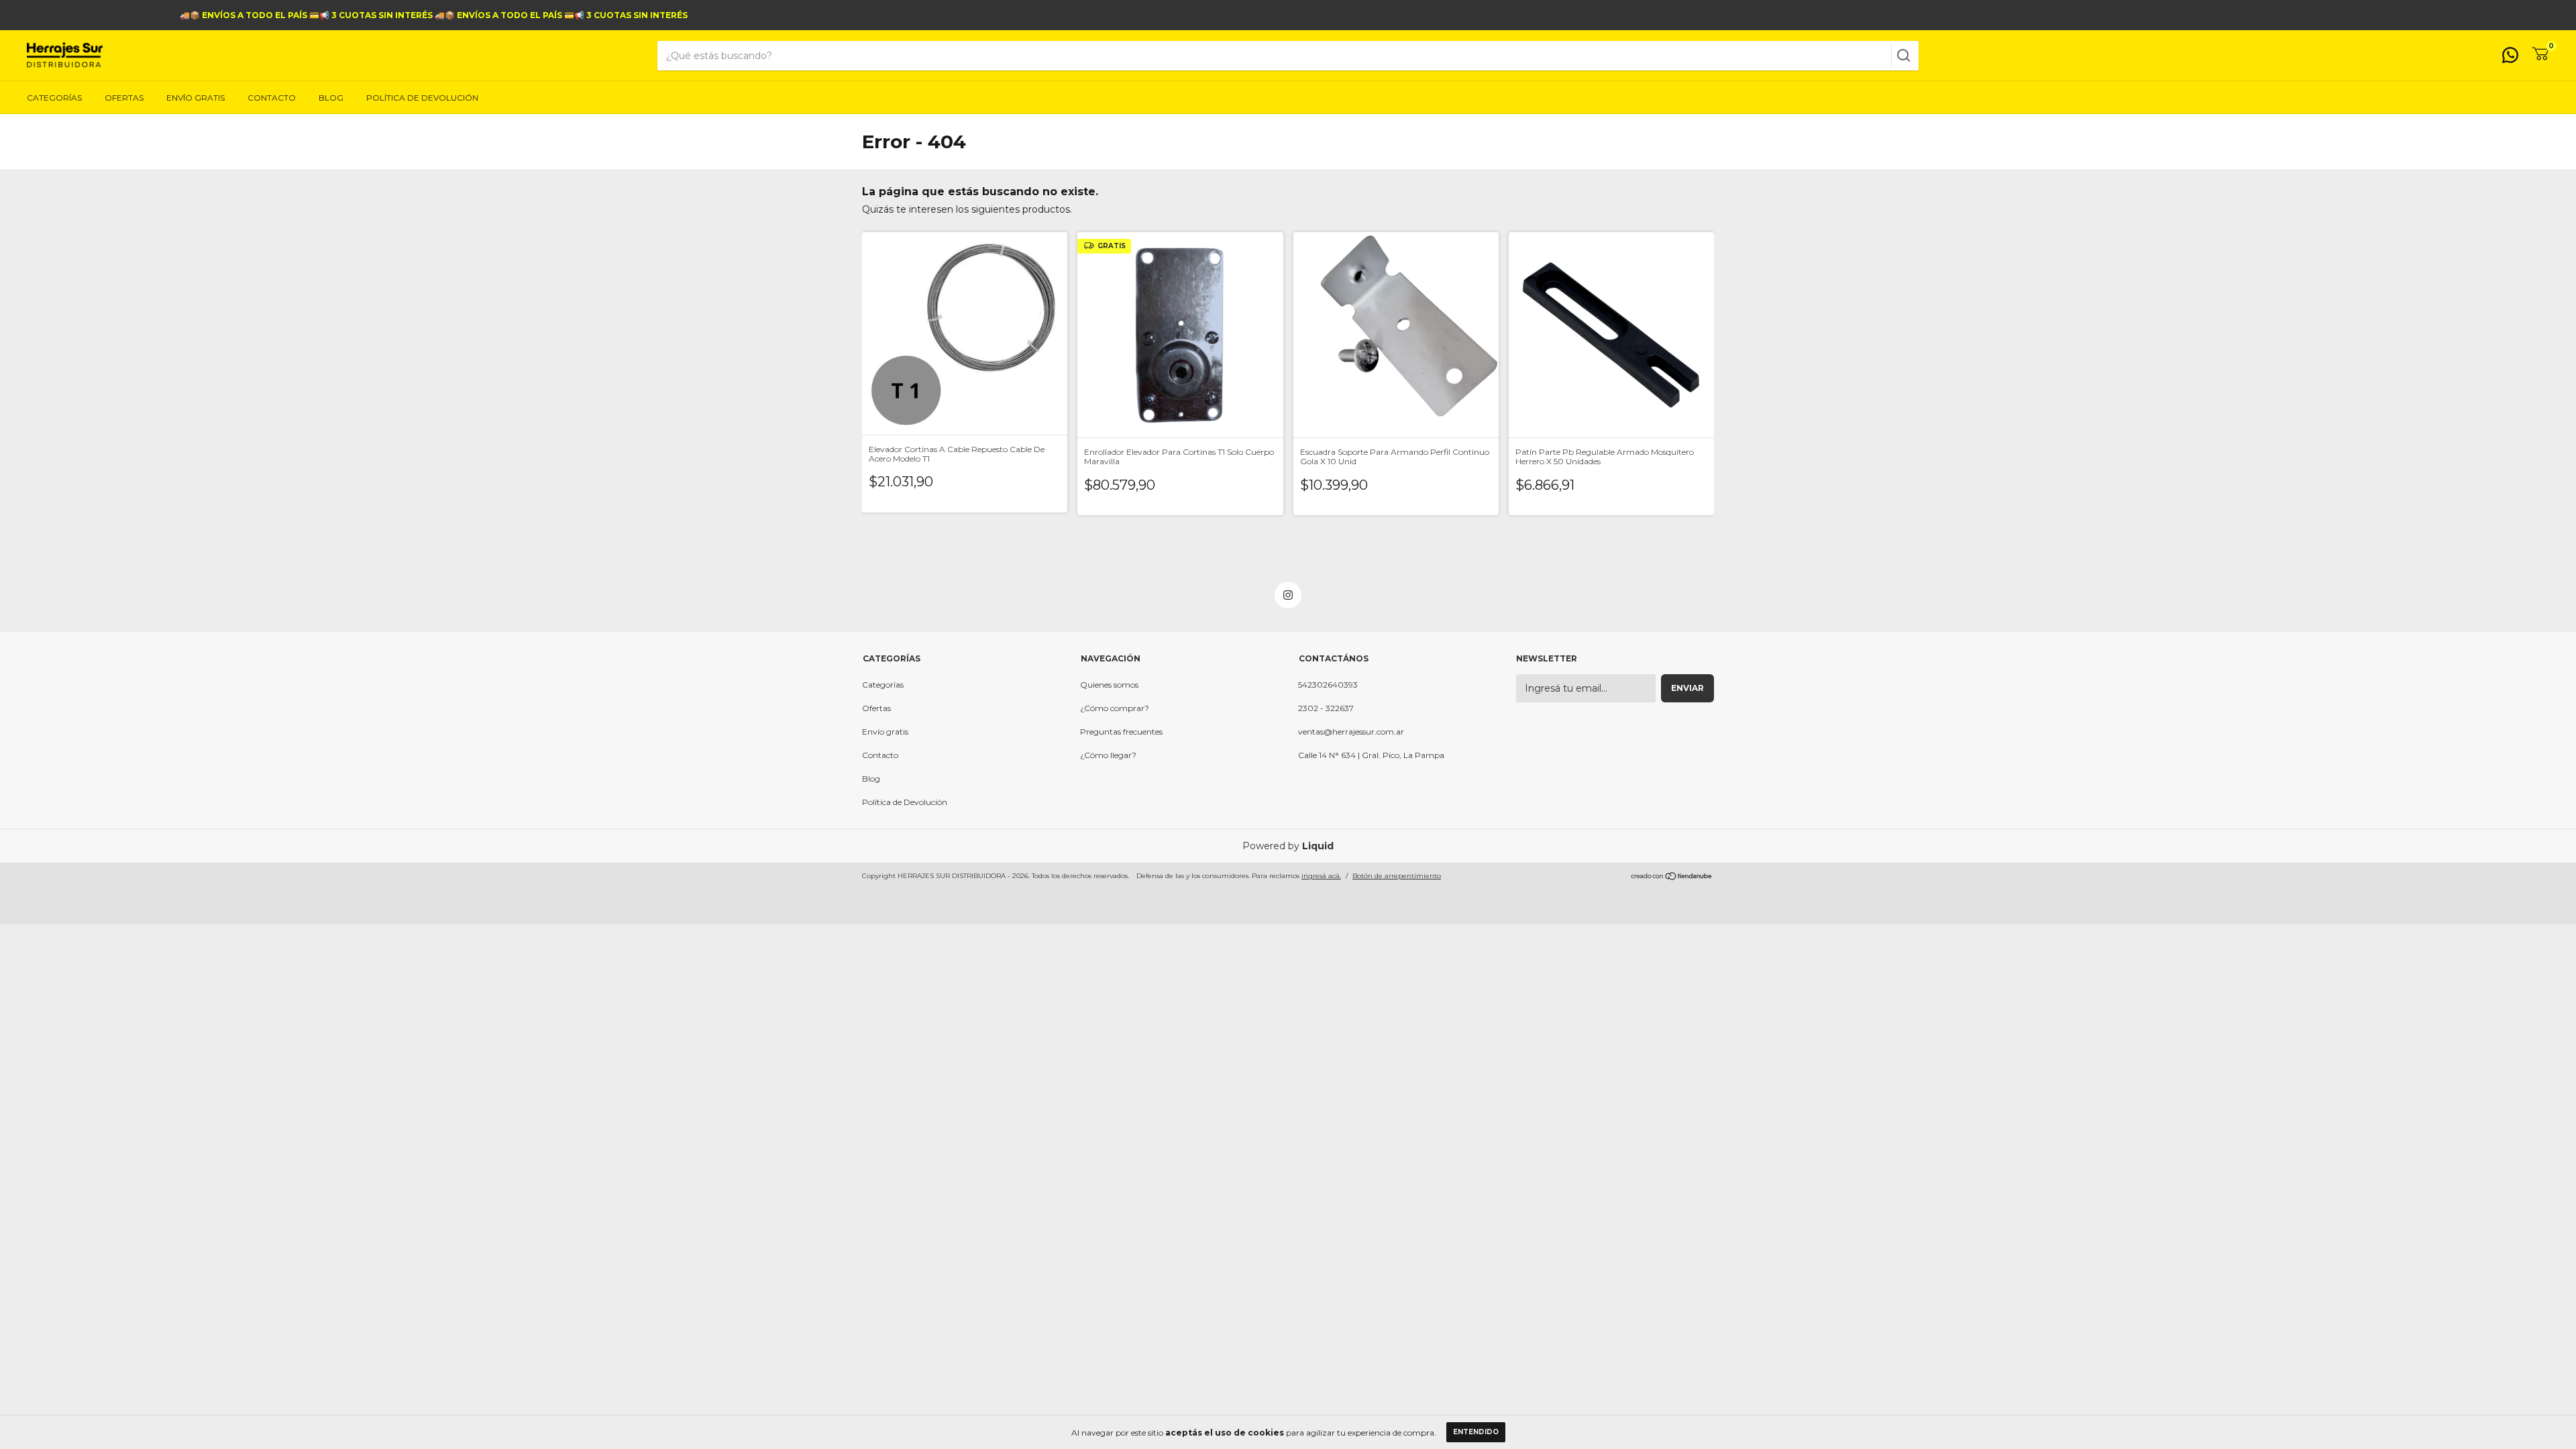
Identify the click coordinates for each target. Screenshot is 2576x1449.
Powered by (1288, 846)
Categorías (54, 98)
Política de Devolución (422, 98)
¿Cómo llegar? (1108, 755)
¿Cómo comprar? (1115, 708)
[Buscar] (1902, 56)
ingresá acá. (1321, 876)
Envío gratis (196, 98)
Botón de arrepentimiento (1397, 876)
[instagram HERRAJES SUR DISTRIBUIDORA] (1288, 595)
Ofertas (124, 98)
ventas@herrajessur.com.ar (1351, 732)
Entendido (1476, 1432)
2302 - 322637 (1326, 708)
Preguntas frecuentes (1121, 732)
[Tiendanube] (1672, 877)
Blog (331, 98)
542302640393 (1328, 685)
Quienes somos (1109, 685)
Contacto (272, 98)
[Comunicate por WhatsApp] (2510, 58)
